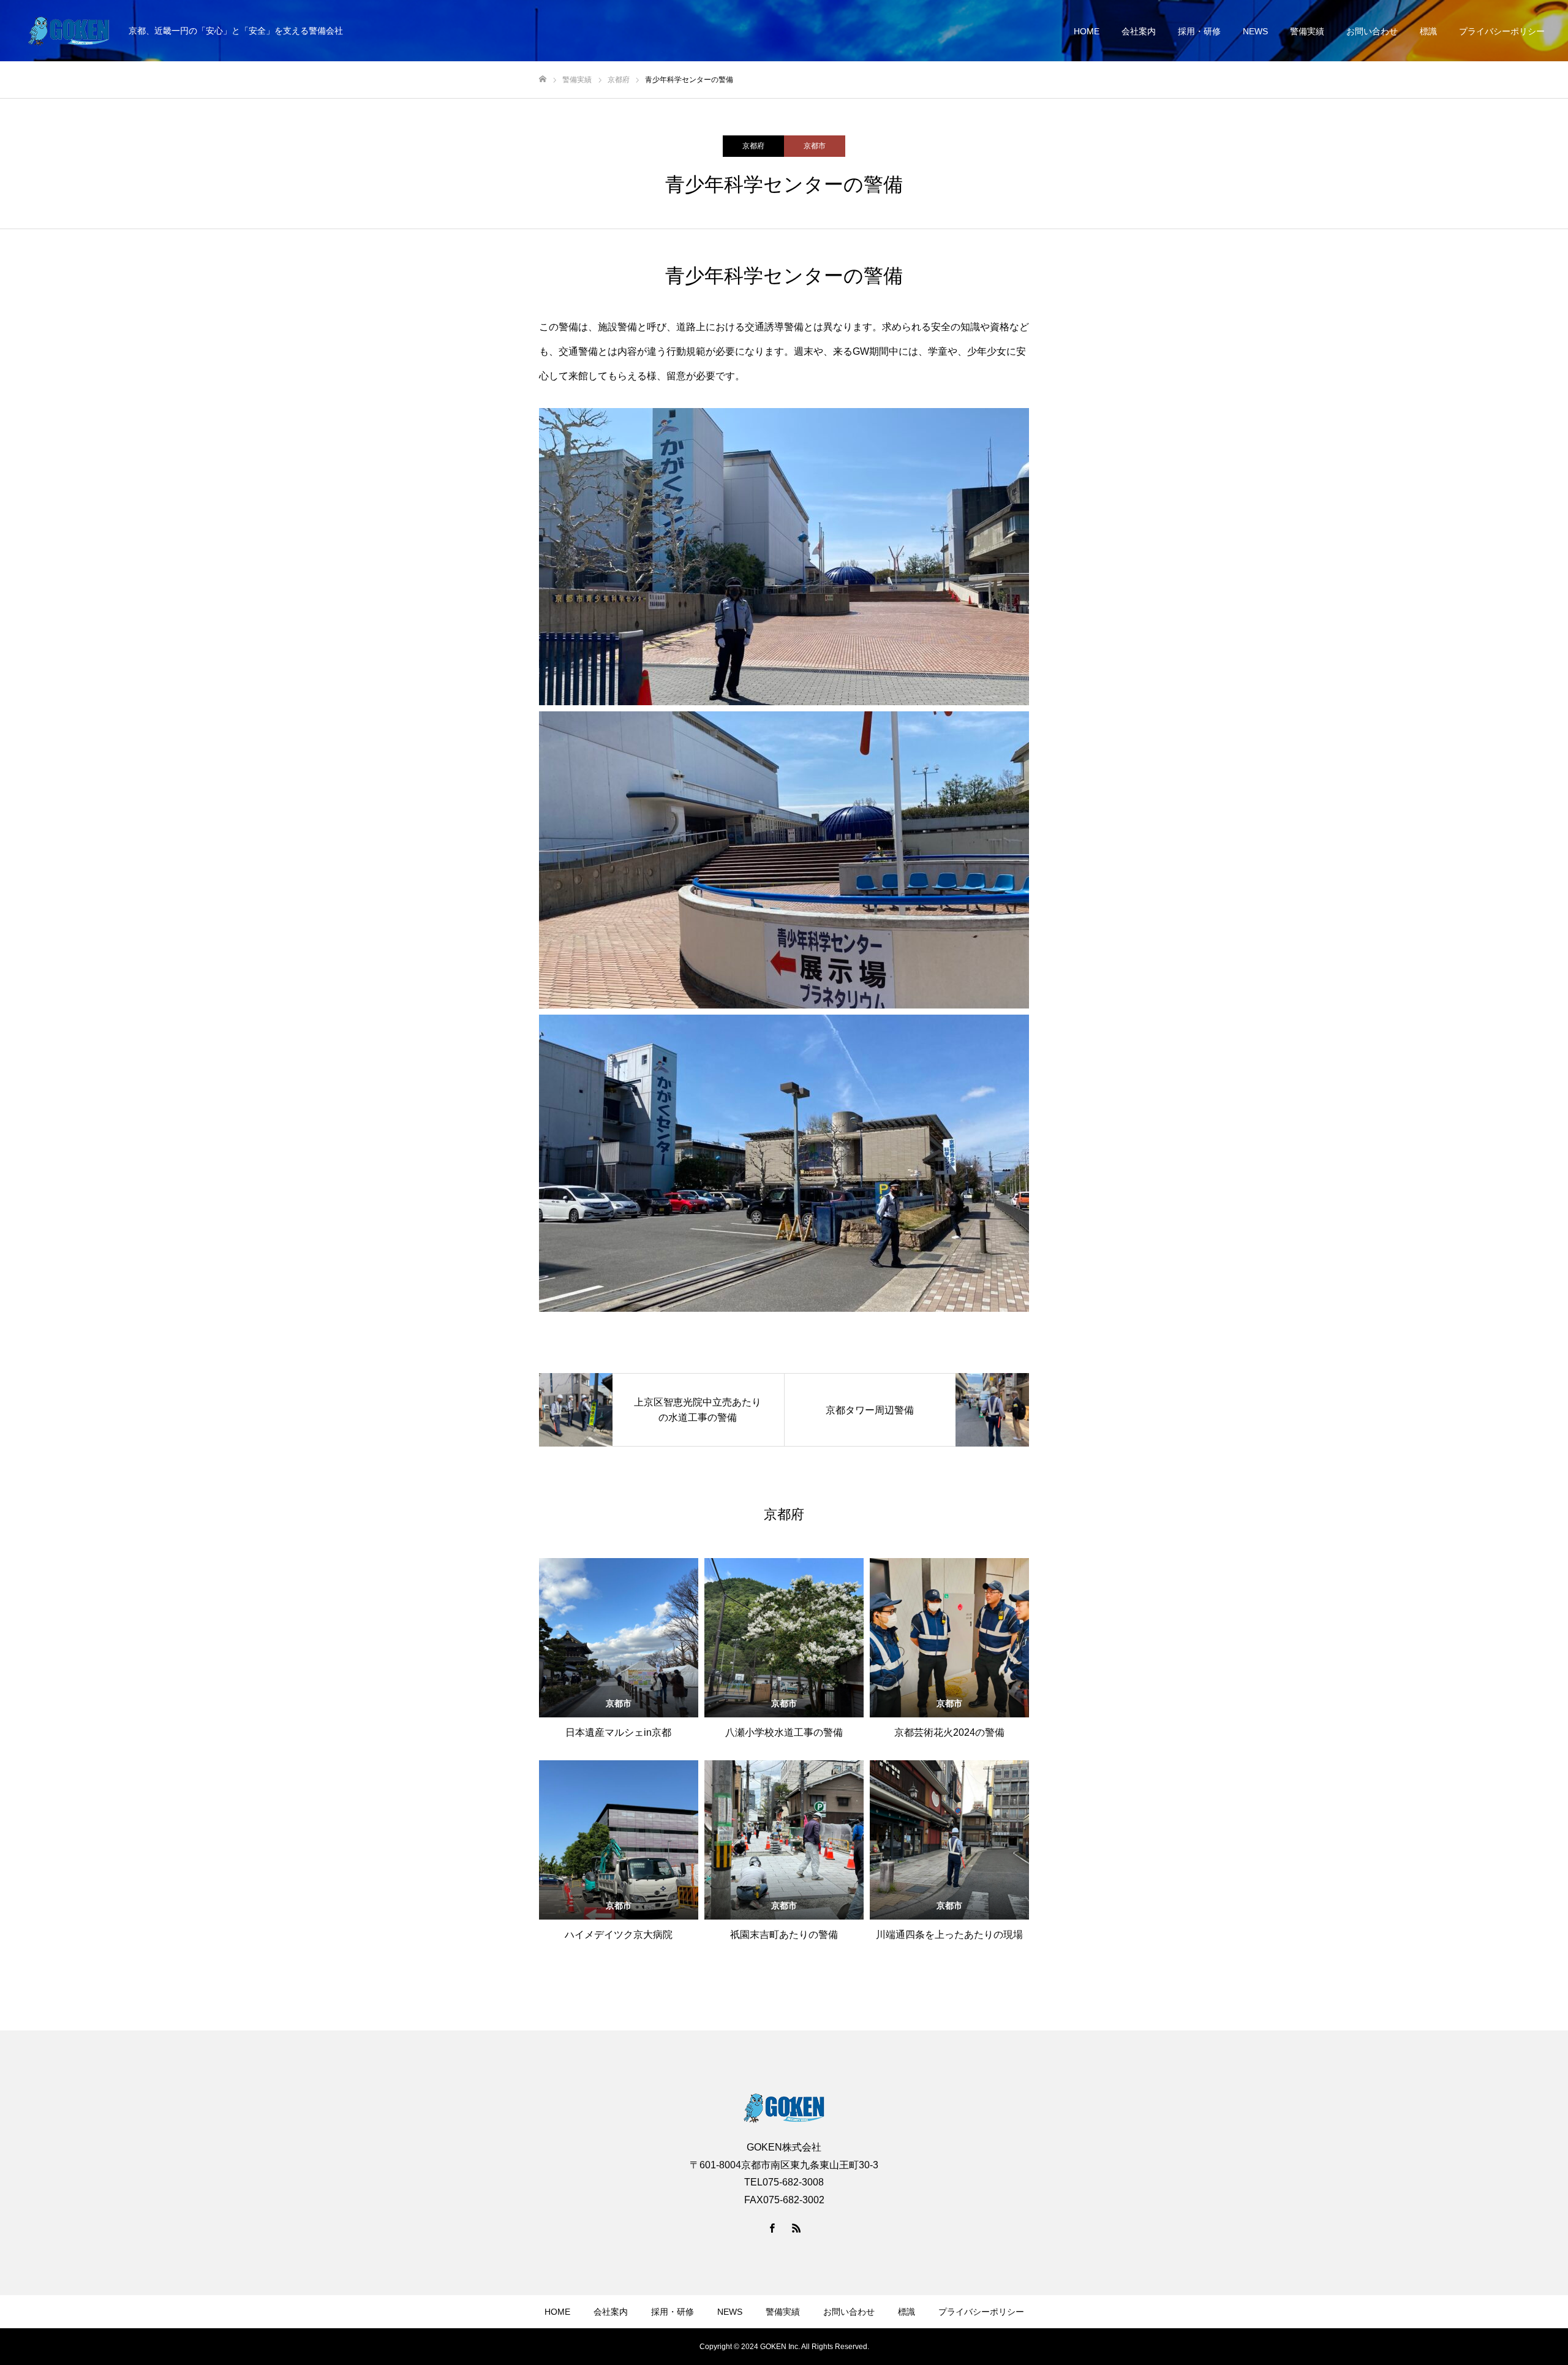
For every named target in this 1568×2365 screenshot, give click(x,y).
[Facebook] (772, 2228)
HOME (1087, 31)
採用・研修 (1199, 31)
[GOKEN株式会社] (69, 31)
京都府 (753, 146)
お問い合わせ (1372, 31)
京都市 (815, 146)
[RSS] (796, 2228)
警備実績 (1307, 31)
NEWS (1255, 31)
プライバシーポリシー (1502, 31)
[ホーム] (543, 79)
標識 (1428, 31)
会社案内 (1139, 31)
